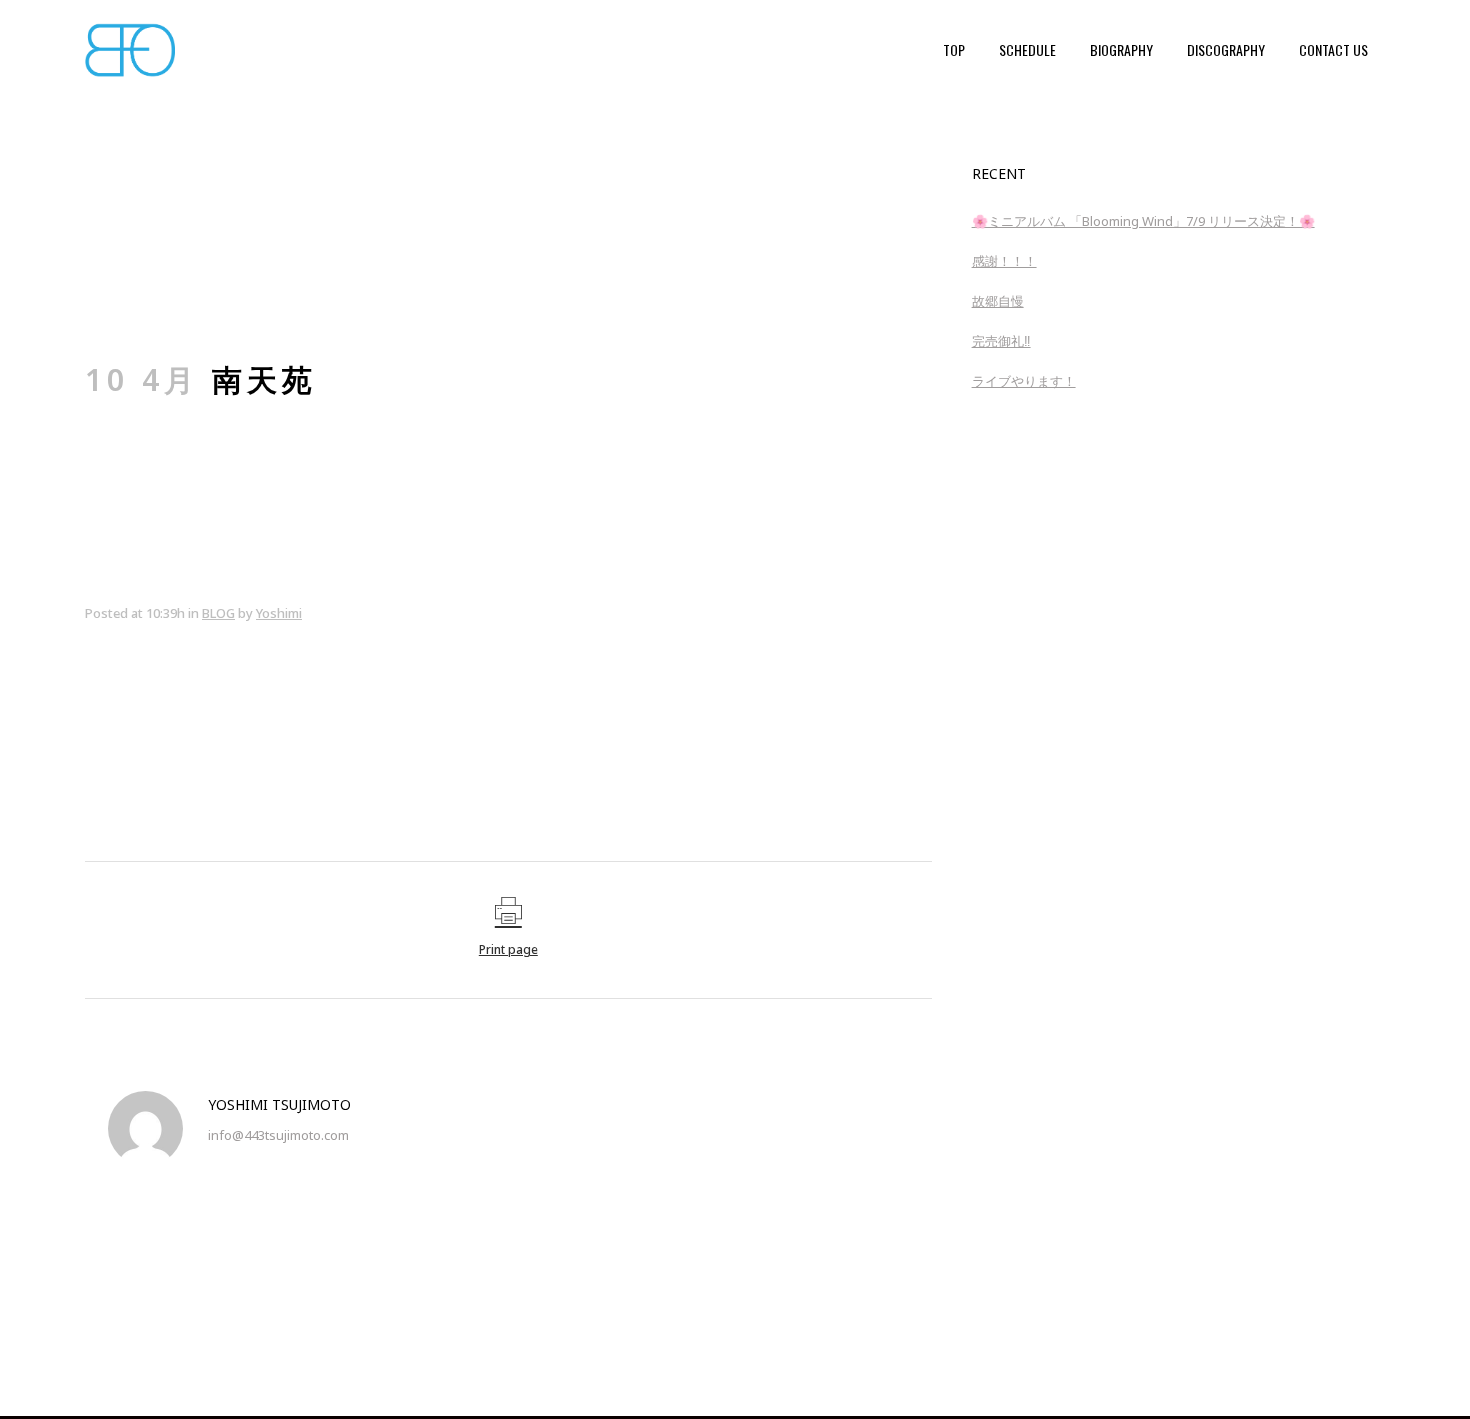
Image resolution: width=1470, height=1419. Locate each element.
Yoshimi (279, 613)
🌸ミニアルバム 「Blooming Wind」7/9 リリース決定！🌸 (1143, 221)
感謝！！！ (1004, 261)
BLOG (218, 613)
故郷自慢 (998, 301)
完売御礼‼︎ (1001, 341)
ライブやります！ (1024, 381)
